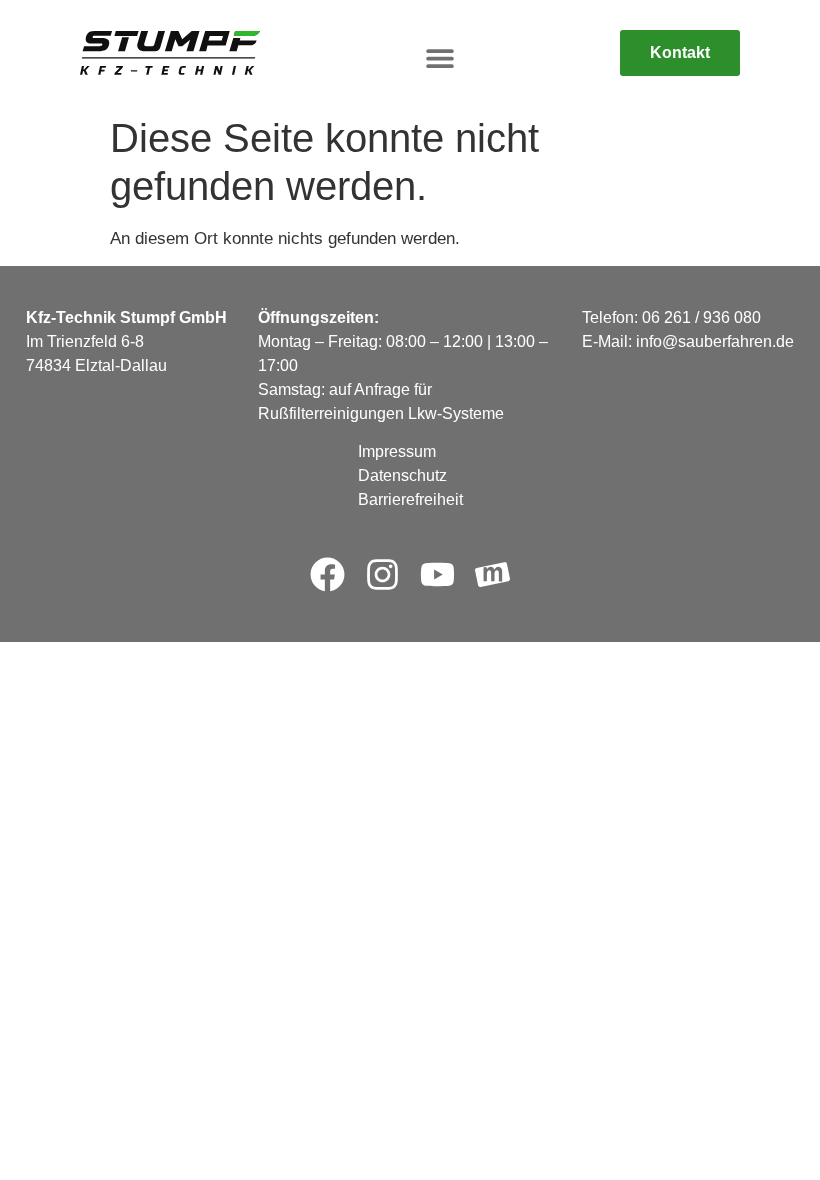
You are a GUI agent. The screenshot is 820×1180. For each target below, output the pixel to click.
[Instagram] (382, 574)
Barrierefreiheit (410, 499)
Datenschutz (402, 475)
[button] (440, 58)
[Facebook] (327, 574)
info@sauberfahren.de (715, 341)
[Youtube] (437, 574)
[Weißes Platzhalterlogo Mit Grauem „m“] (492, 574)
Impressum (397, 451)
